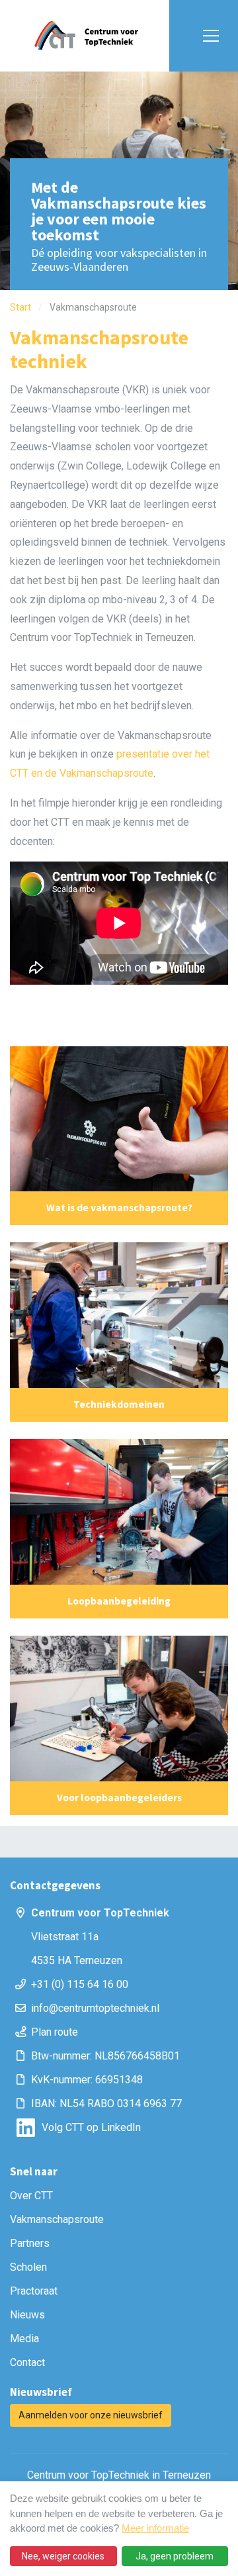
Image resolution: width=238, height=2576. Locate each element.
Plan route (55, 2032)
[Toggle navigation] (208, 36)
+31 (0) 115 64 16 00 (80, 1984)
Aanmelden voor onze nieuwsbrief (91, 2415)
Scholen (28, 2267)
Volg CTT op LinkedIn (91, 2127)
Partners (30, 2243)
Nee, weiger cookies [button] (63, 2556)
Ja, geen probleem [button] (175, 2556)
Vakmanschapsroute (57, 2219)
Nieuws (27, 2315)
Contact (27, 2362)
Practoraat (34, 2291)
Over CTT (31, 2196)
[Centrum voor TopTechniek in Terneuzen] (86, 36)
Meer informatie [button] (155, 2528)
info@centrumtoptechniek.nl (95, 2008)
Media (24, 2339)
